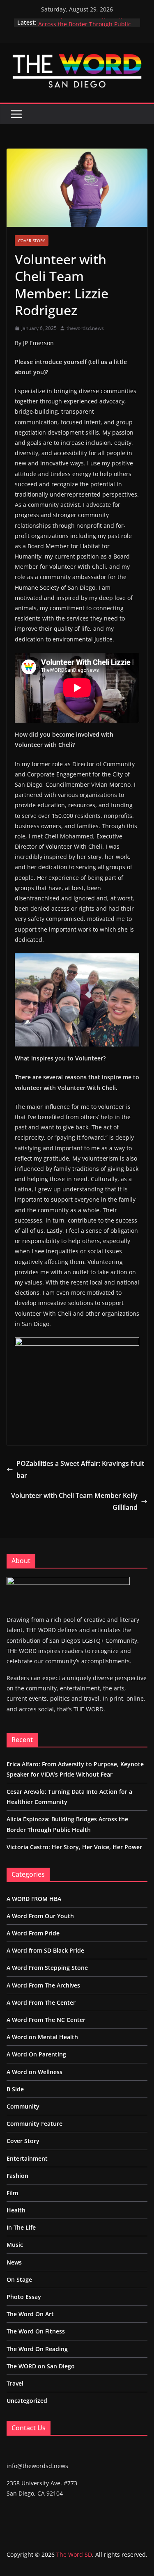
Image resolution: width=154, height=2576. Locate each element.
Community (23, 2106)
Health (16, 2210)
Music (15, 2245)
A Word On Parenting (36, 2054)
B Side (15, 2089)
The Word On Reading (37, 2349)
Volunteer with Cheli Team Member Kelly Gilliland (74, 1501)
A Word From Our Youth (40, 1916)
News (14, 2262)
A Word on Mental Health (42, 2037)
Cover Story (32, 240)
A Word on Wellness (34, 2072)
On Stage (19, 2279)
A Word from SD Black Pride (45, 1950)
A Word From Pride (33, 1933)
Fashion (17, 2176)
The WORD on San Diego (41, 2366)
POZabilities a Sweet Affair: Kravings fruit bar (80, 1469)
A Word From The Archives (43, 1985)
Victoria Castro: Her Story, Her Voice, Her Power (74, 1847)
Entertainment (27, 2158)
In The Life (21, 2227)
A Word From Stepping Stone (47, 1968)
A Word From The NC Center (46, 2020)
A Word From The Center (41, 2002)
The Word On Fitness (36, 2331)
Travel (15, 2383)
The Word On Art (30, 2314)
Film (12, 2193)
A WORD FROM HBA (34, 1899)
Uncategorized (27, 2401)
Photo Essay (24, 2297)
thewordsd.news (85, 328)
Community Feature (34, 2124)
